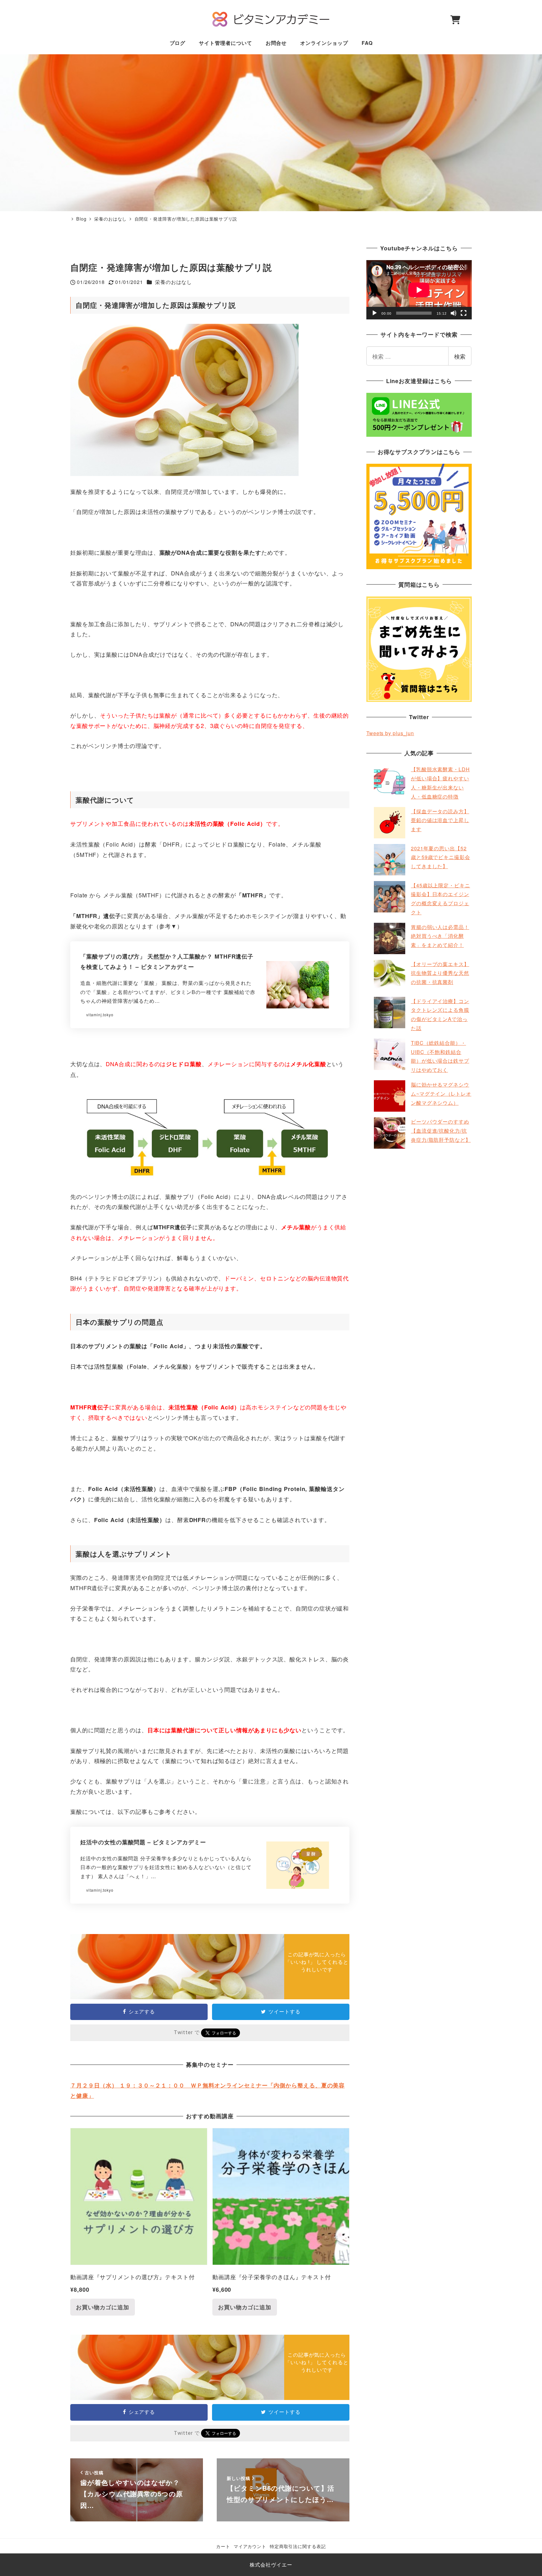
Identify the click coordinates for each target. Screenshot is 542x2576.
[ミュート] (454, 313)
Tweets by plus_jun (390, 733)
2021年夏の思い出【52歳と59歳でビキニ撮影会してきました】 (441, 857)
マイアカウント (250, 2546)
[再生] (375, 313)
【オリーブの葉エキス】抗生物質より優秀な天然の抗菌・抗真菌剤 (440, 973)
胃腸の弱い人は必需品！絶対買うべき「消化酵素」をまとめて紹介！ (440, 936)
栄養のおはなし (173, 282)
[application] (419, 290)
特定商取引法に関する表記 (298, 2546)
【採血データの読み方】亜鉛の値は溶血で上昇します (440, 820)
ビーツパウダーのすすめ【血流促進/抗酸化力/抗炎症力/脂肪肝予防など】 (441, 1131)
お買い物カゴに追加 (103, 2307)
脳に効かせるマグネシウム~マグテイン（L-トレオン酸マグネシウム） (441, 1094)
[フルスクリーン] (464, 313)
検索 (460, 356)
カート (223, 2546)
